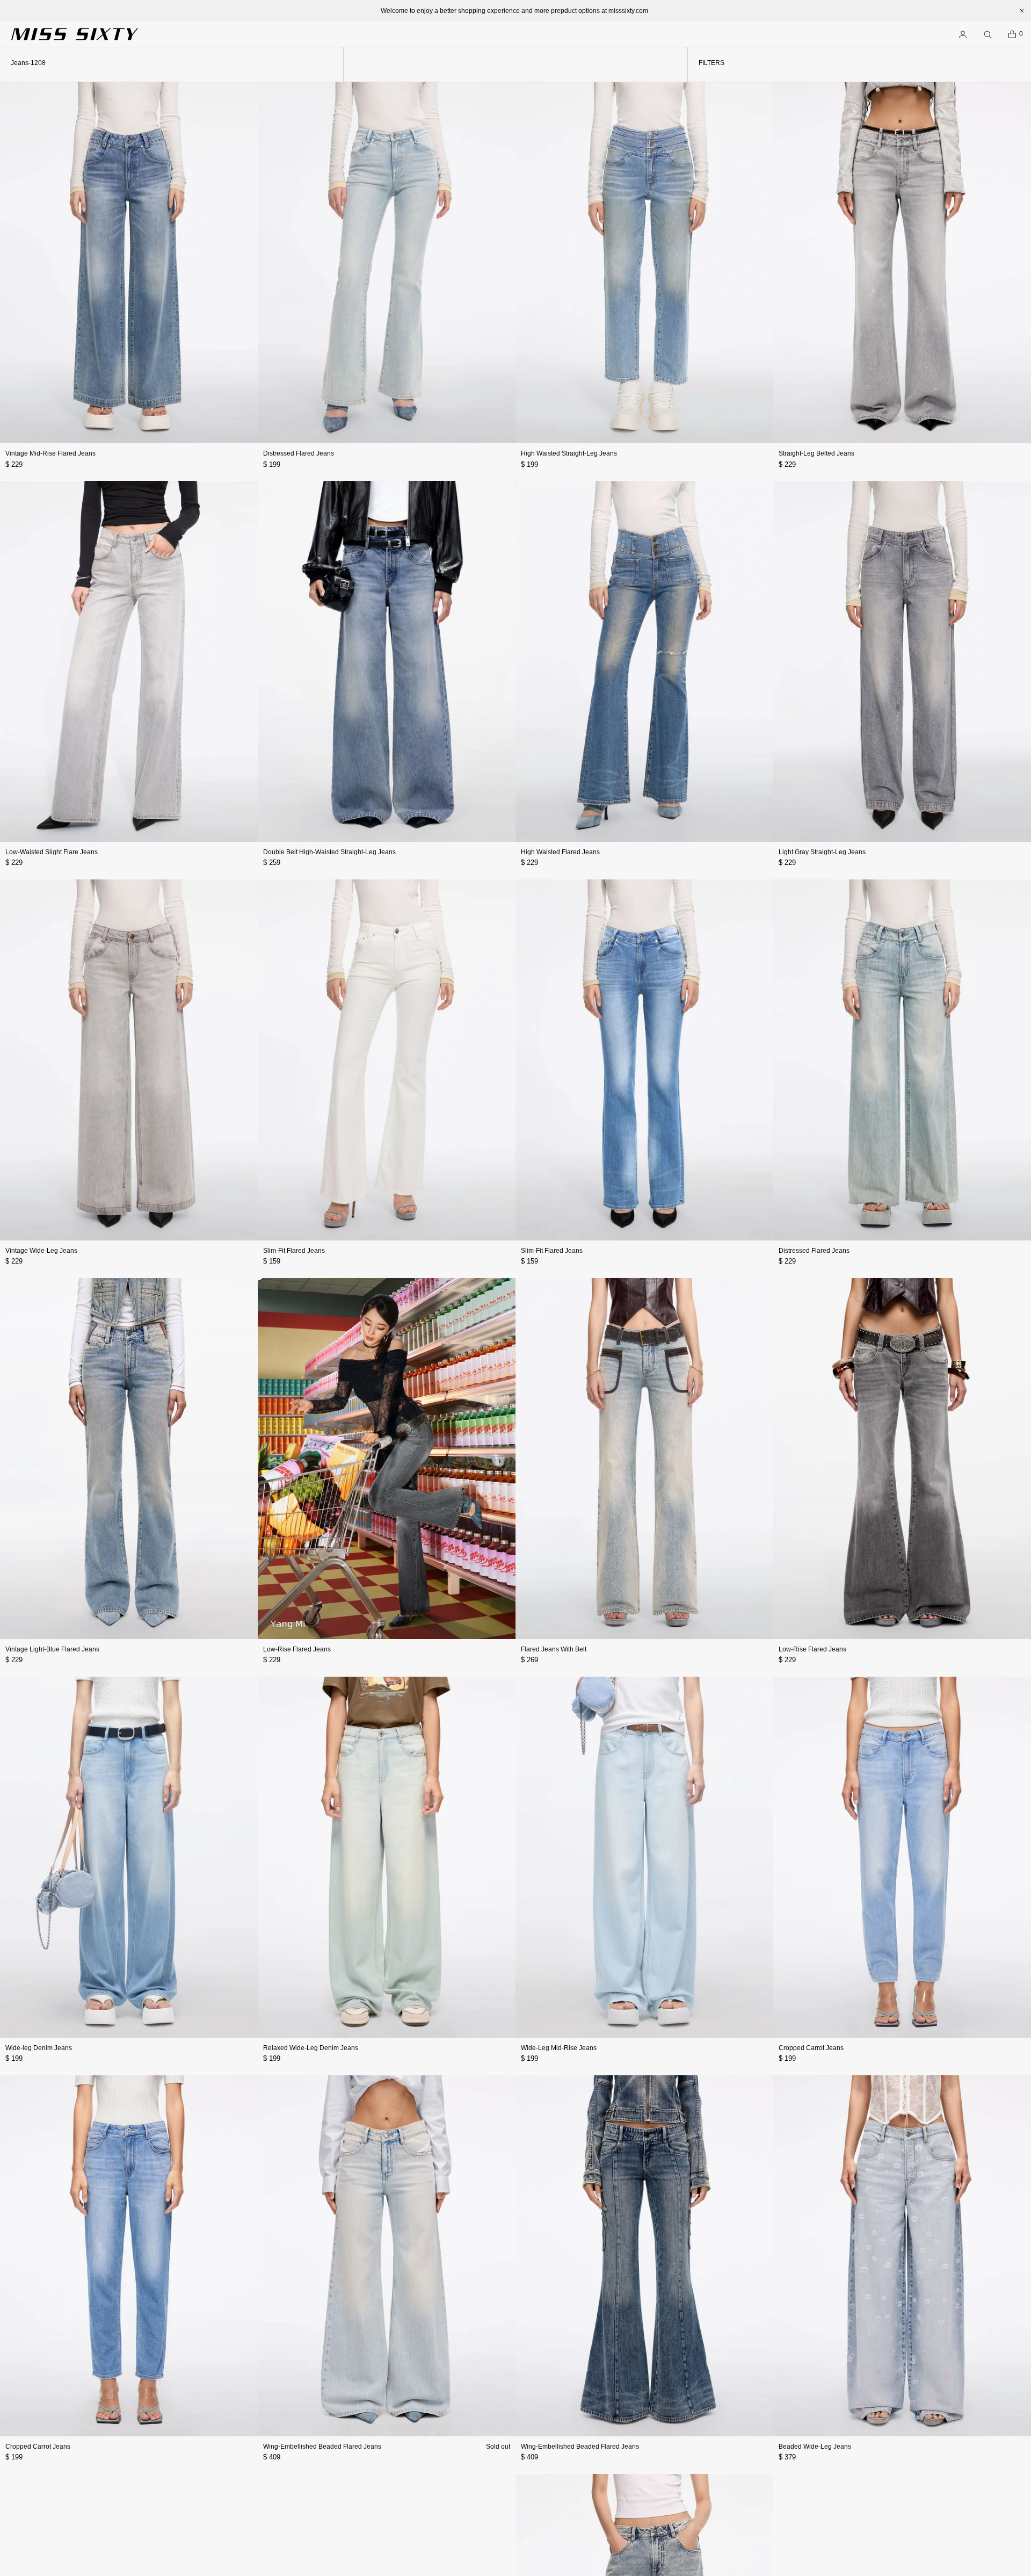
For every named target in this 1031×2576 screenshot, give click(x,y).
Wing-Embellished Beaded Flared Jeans (322, 2447)
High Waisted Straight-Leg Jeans (569, 453)
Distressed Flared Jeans (299, 453)
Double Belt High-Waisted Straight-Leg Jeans (329, 852)
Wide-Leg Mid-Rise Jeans (559, 2048)
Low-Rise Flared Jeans (297, 1649)
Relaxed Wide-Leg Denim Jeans (311, 2048)
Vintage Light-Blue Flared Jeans (52, 1649)
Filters (711, 63)
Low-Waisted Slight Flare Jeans (52, 852)
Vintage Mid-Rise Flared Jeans (50, 453)
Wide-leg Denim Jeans (39, 2048)
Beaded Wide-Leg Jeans (815, 2447)
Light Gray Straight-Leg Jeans (822, 852)
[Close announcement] (1022, 11)
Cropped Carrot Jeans (811, 2048)
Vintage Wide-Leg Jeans (41, 1251)
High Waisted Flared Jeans (560, 852)
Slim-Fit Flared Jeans (294, 1251)
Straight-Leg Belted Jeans (816, 453)
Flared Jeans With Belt (554, 1649)
